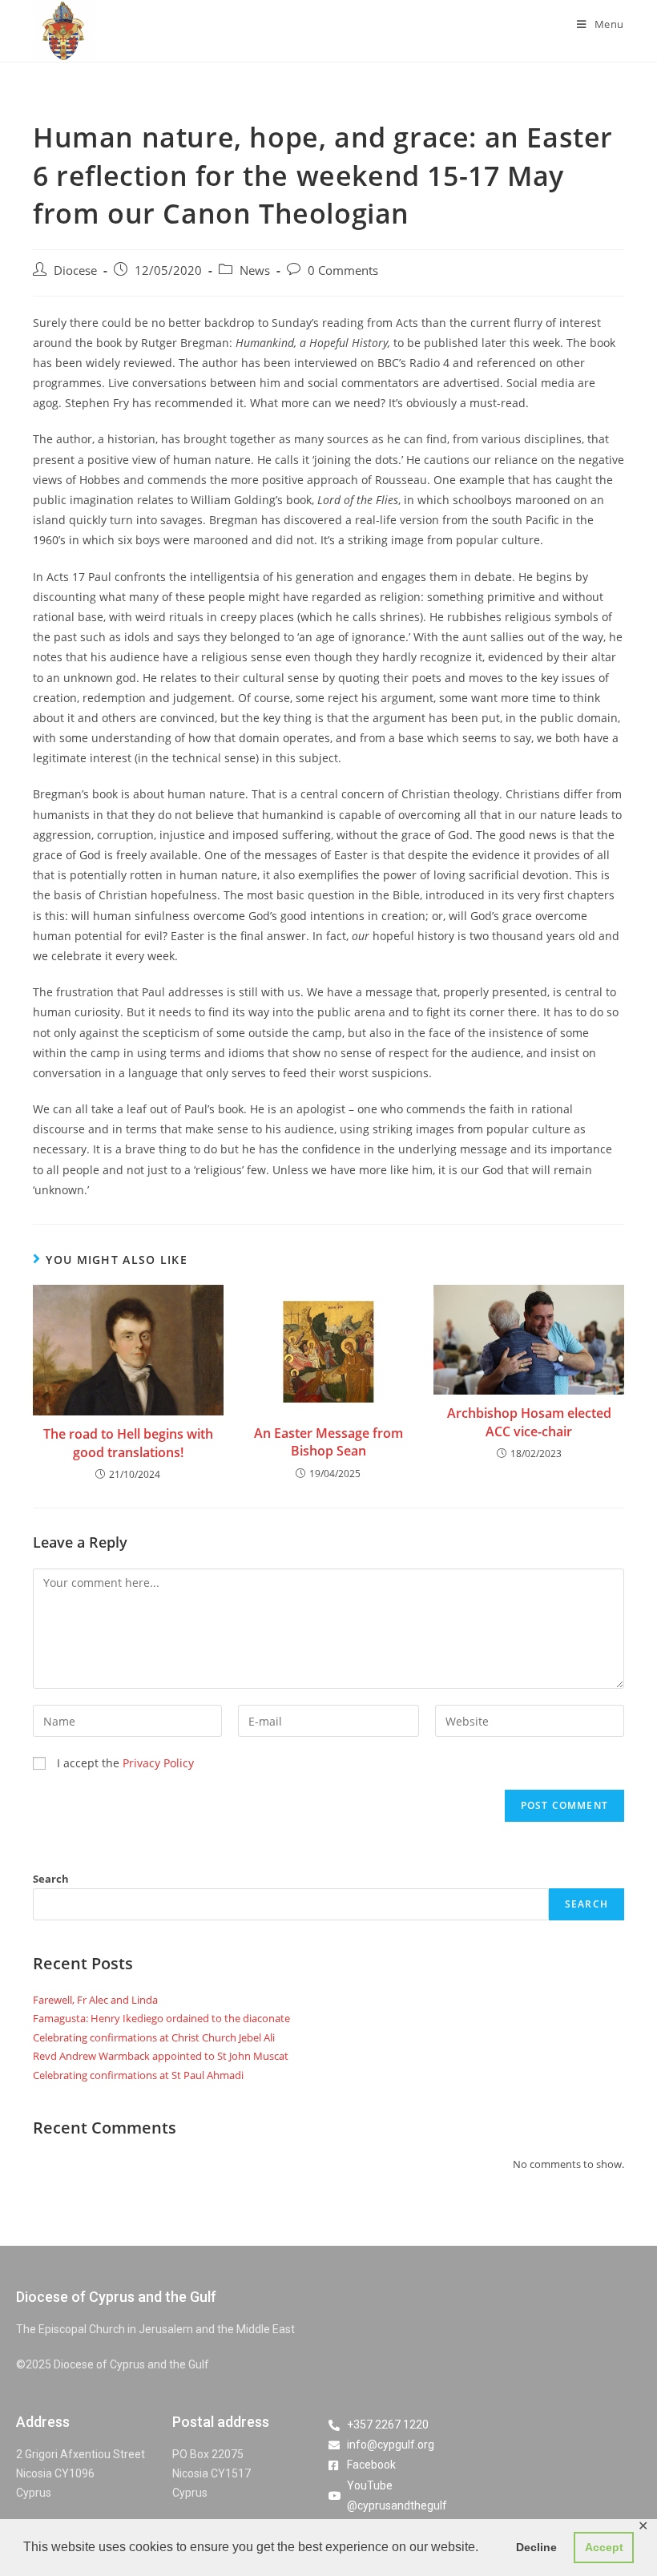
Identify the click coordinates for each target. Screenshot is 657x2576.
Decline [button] (536, 2547)
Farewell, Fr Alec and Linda (95, 2000)
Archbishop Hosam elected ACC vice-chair (529, 1422)
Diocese (75, 271)
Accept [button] (604, 2547)
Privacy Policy (158, 1763)
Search (51, 1879)
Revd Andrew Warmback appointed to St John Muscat (161, 2056)
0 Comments (343, 271)
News (255, 271)
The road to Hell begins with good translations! (128, 1443)
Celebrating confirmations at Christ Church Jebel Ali (154, 2037)
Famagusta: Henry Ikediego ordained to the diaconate (161, 2018)
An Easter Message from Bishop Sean (328, 1442)
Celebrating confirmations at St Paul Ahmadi (138, 2075)
